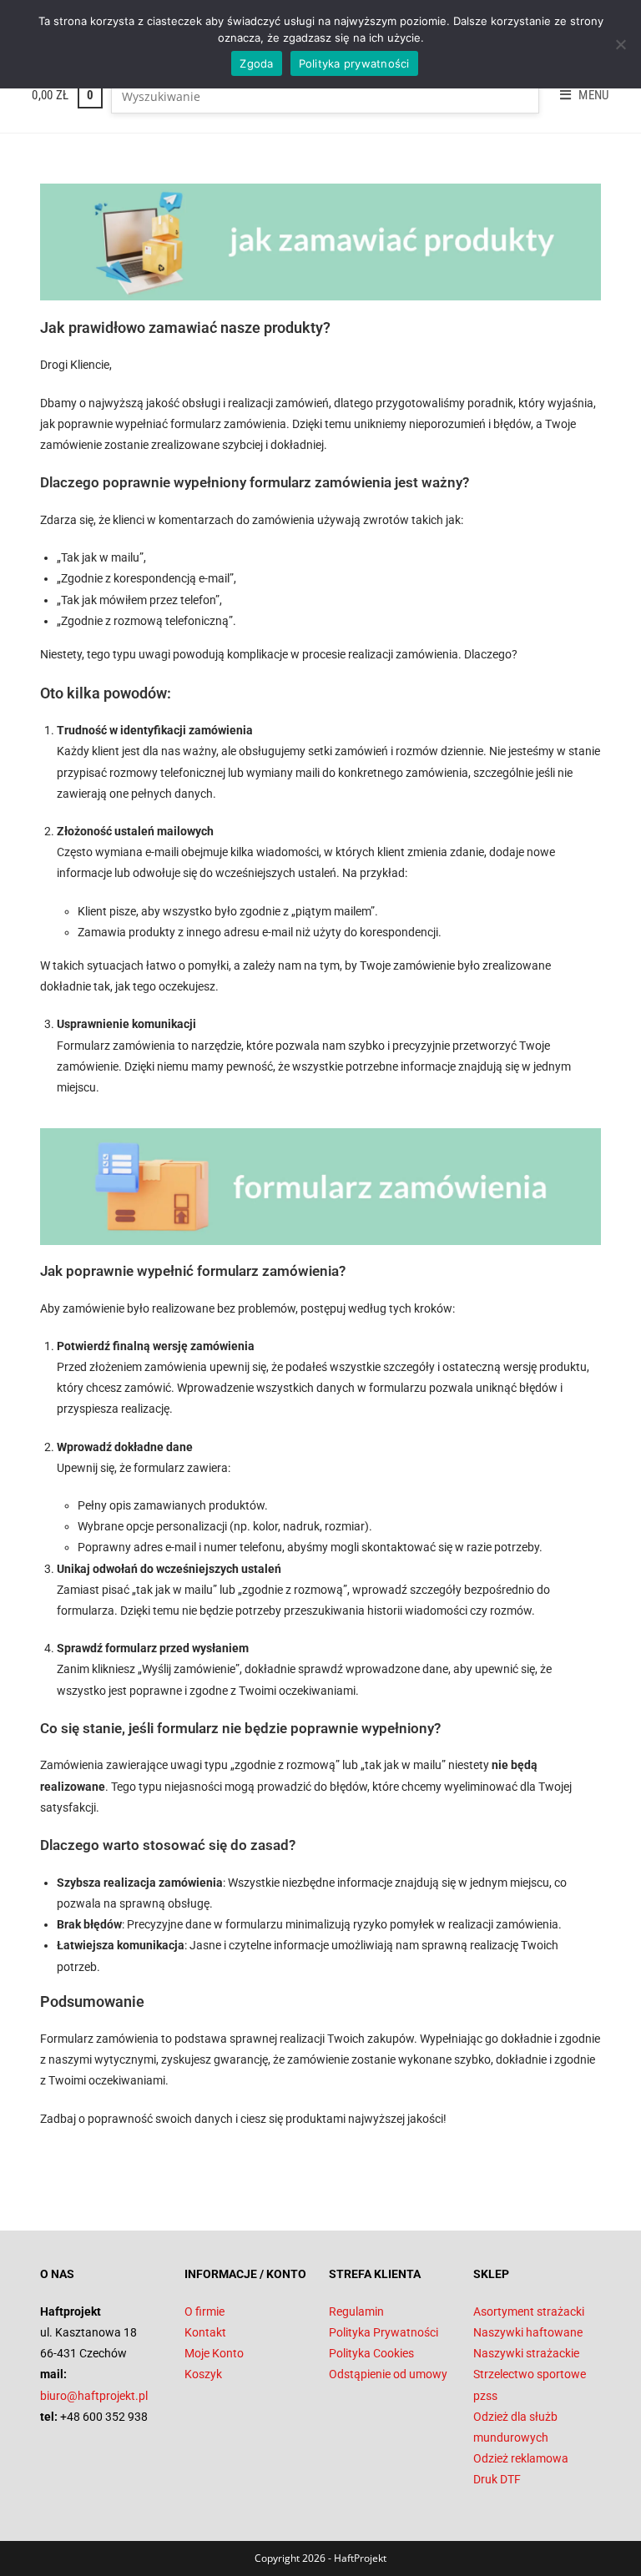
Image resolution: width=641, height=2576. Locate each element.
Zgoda (256, 63)
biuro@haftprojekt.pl (94, 2396)
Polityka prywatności (354, 63)
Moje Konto (214, 2353)
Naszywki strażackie (526, 2353)
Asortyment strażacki (529, 2311)
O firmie (204, 2311)
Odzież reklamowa (521, 2458)
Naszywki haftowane (528, 2332)
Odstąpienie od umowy (388, 2374)
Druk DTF (497, 2479)
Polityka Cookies (371, 2353)
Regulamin (356, 2311)
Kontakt (205, 2332)
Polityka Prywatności (384, 2332)
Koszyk (203, 2374)
